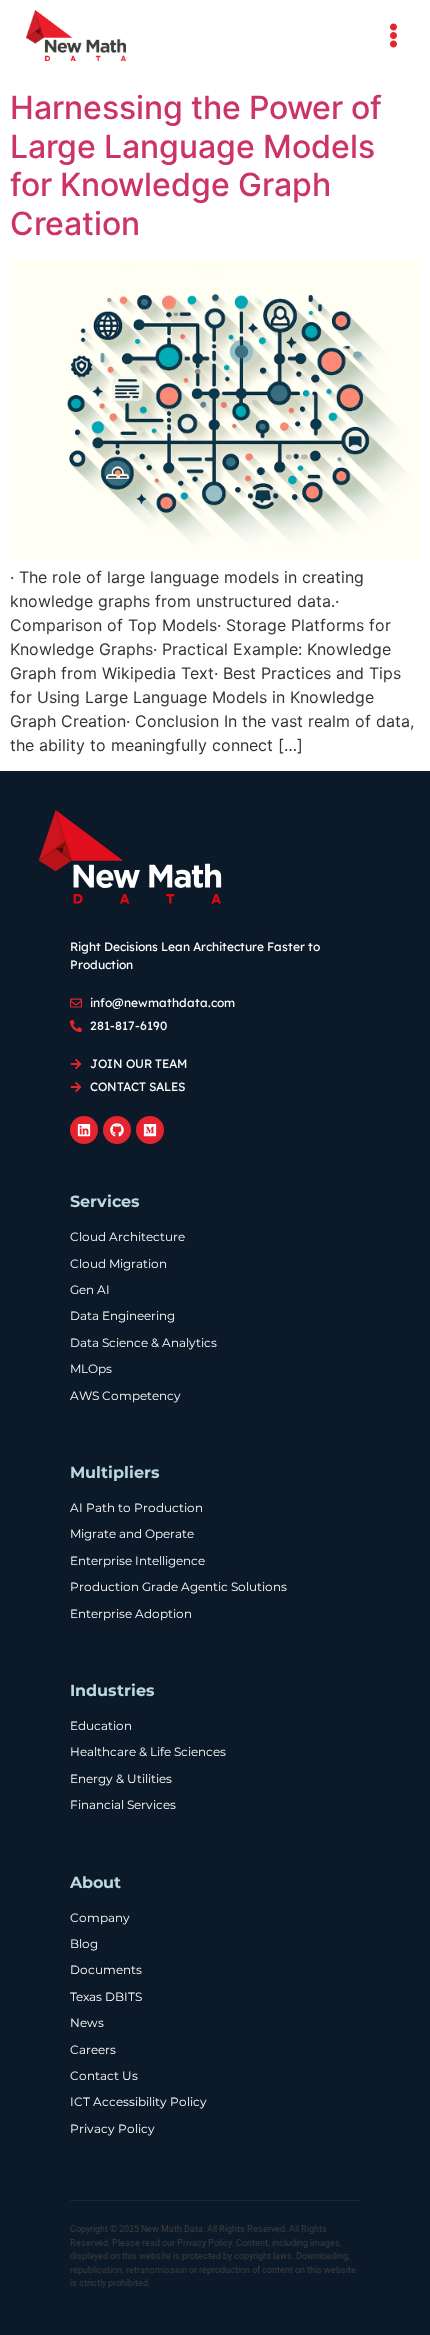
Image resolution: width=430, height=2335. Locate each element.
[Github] (117, 1130)
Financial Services (123, 1805)
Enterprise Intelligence (137, 1561)
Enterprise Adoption (131, 1614)
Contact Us (104, 2076)
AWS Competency (125, 1396)
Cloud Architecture (127, 1237)
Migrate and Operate (132, 1534)
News (87, 2023)
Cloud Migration (118, 1264)
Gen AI (90, 1290)
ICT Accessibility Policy (138, 2102)
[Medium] (150, 1130)
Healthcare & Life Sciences (148, 1752)
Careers (93, 2050)
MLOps (91, 1369)
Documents (106, 1970)
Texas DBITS (106, 1997)
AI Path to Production (136, 1508)
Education (101, 1726)
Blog (84, 1944)
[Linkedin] (84, 1130)
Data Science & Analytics (143, 1343)
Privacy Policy (112, 2129)
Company (100, 1918)
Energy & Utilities (121, 1779)
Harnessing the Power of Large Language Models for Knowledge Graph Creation (196, 165)
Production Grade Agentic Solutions (178, 1587)
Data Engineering (122, 1316)
